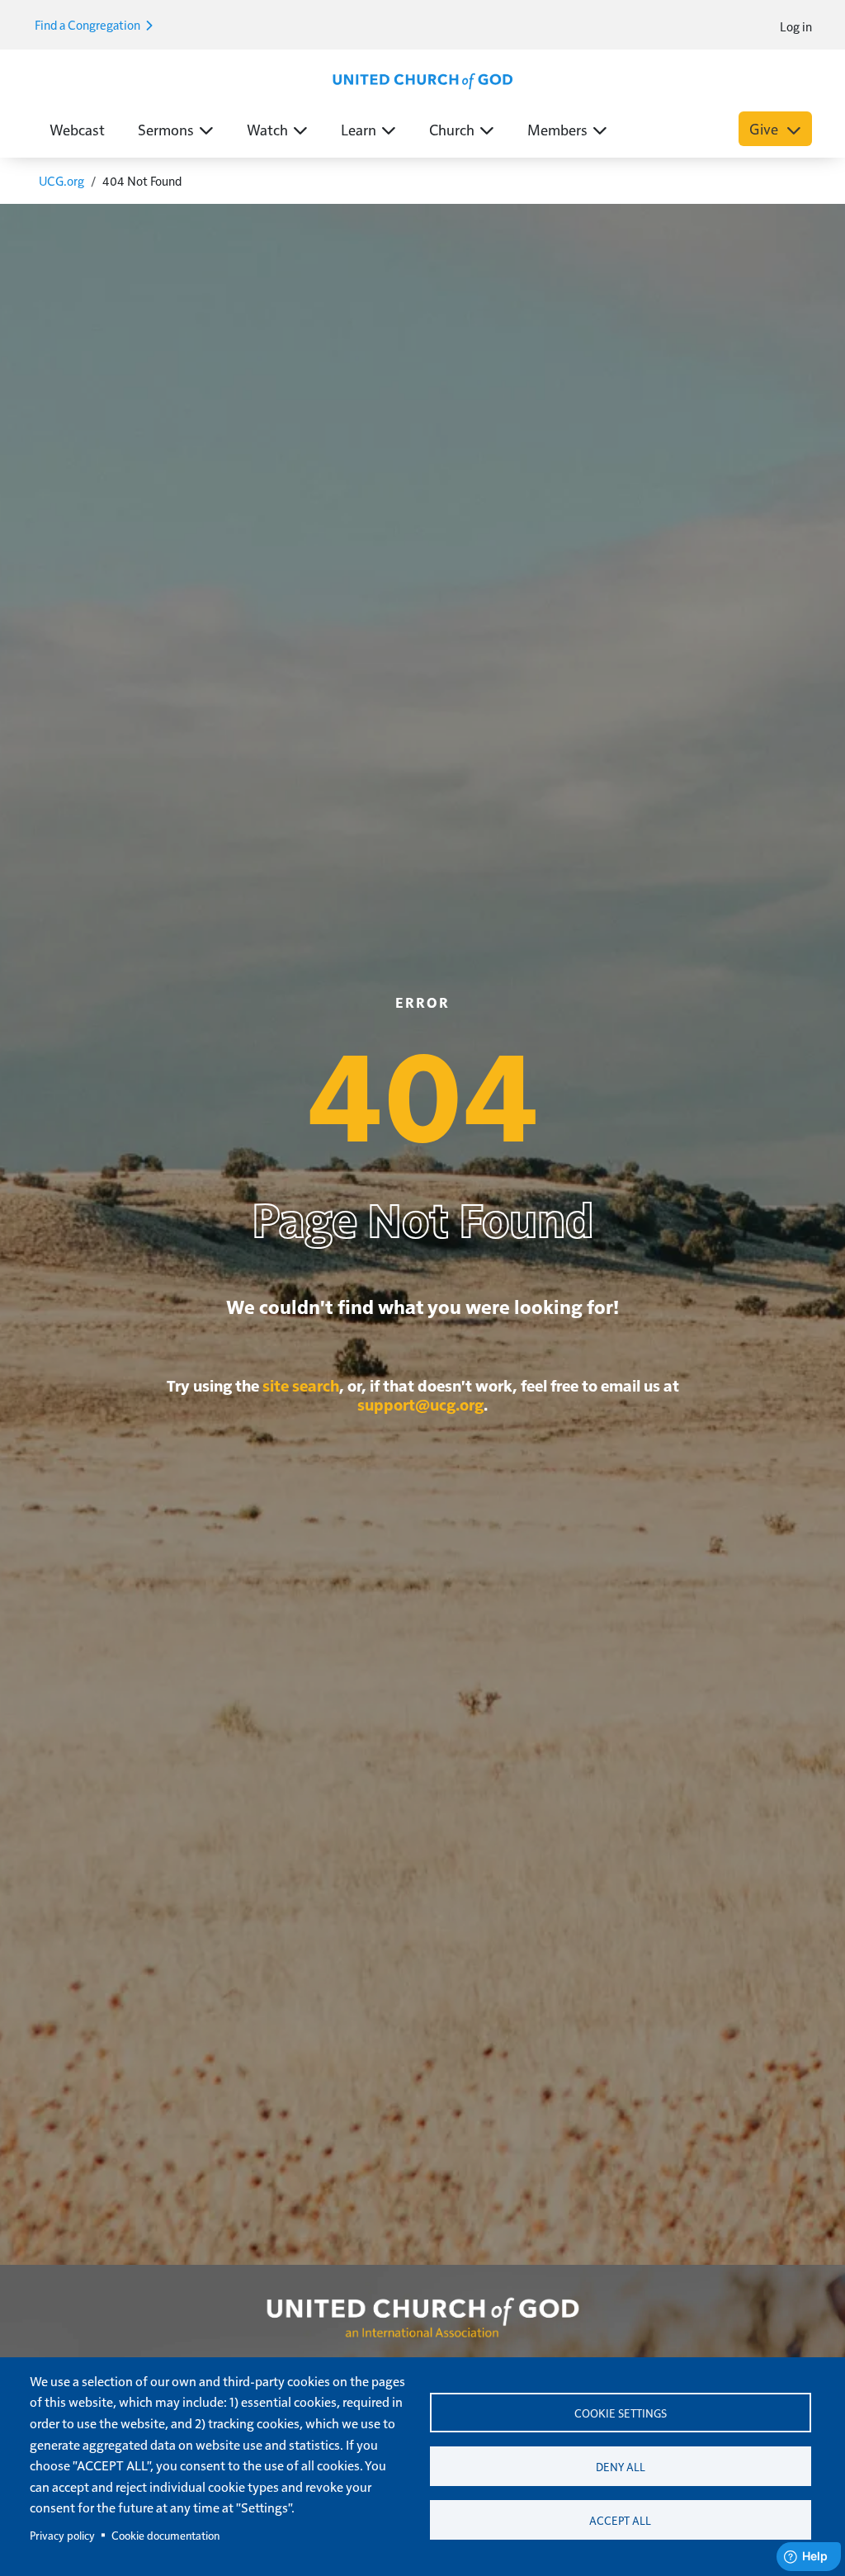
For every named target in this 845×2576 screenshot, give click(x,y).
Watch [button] (267, 129)
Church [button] (452, 129)
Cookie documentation (165, 2535)
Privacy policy (62, 2535)
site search (301, 1385)
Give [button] (765, 128)
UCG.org (61, 180)
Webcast (77, 129)
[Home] (422, 79)
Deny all (621, 2467)
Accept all (620, 2520)
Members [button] (557, 129)
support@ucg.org (420, 1404)
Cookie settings (621, 2413)
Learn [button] (359, 129)
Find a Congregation (89, 24)
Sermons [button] (166, 129)
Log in (796, 26)
